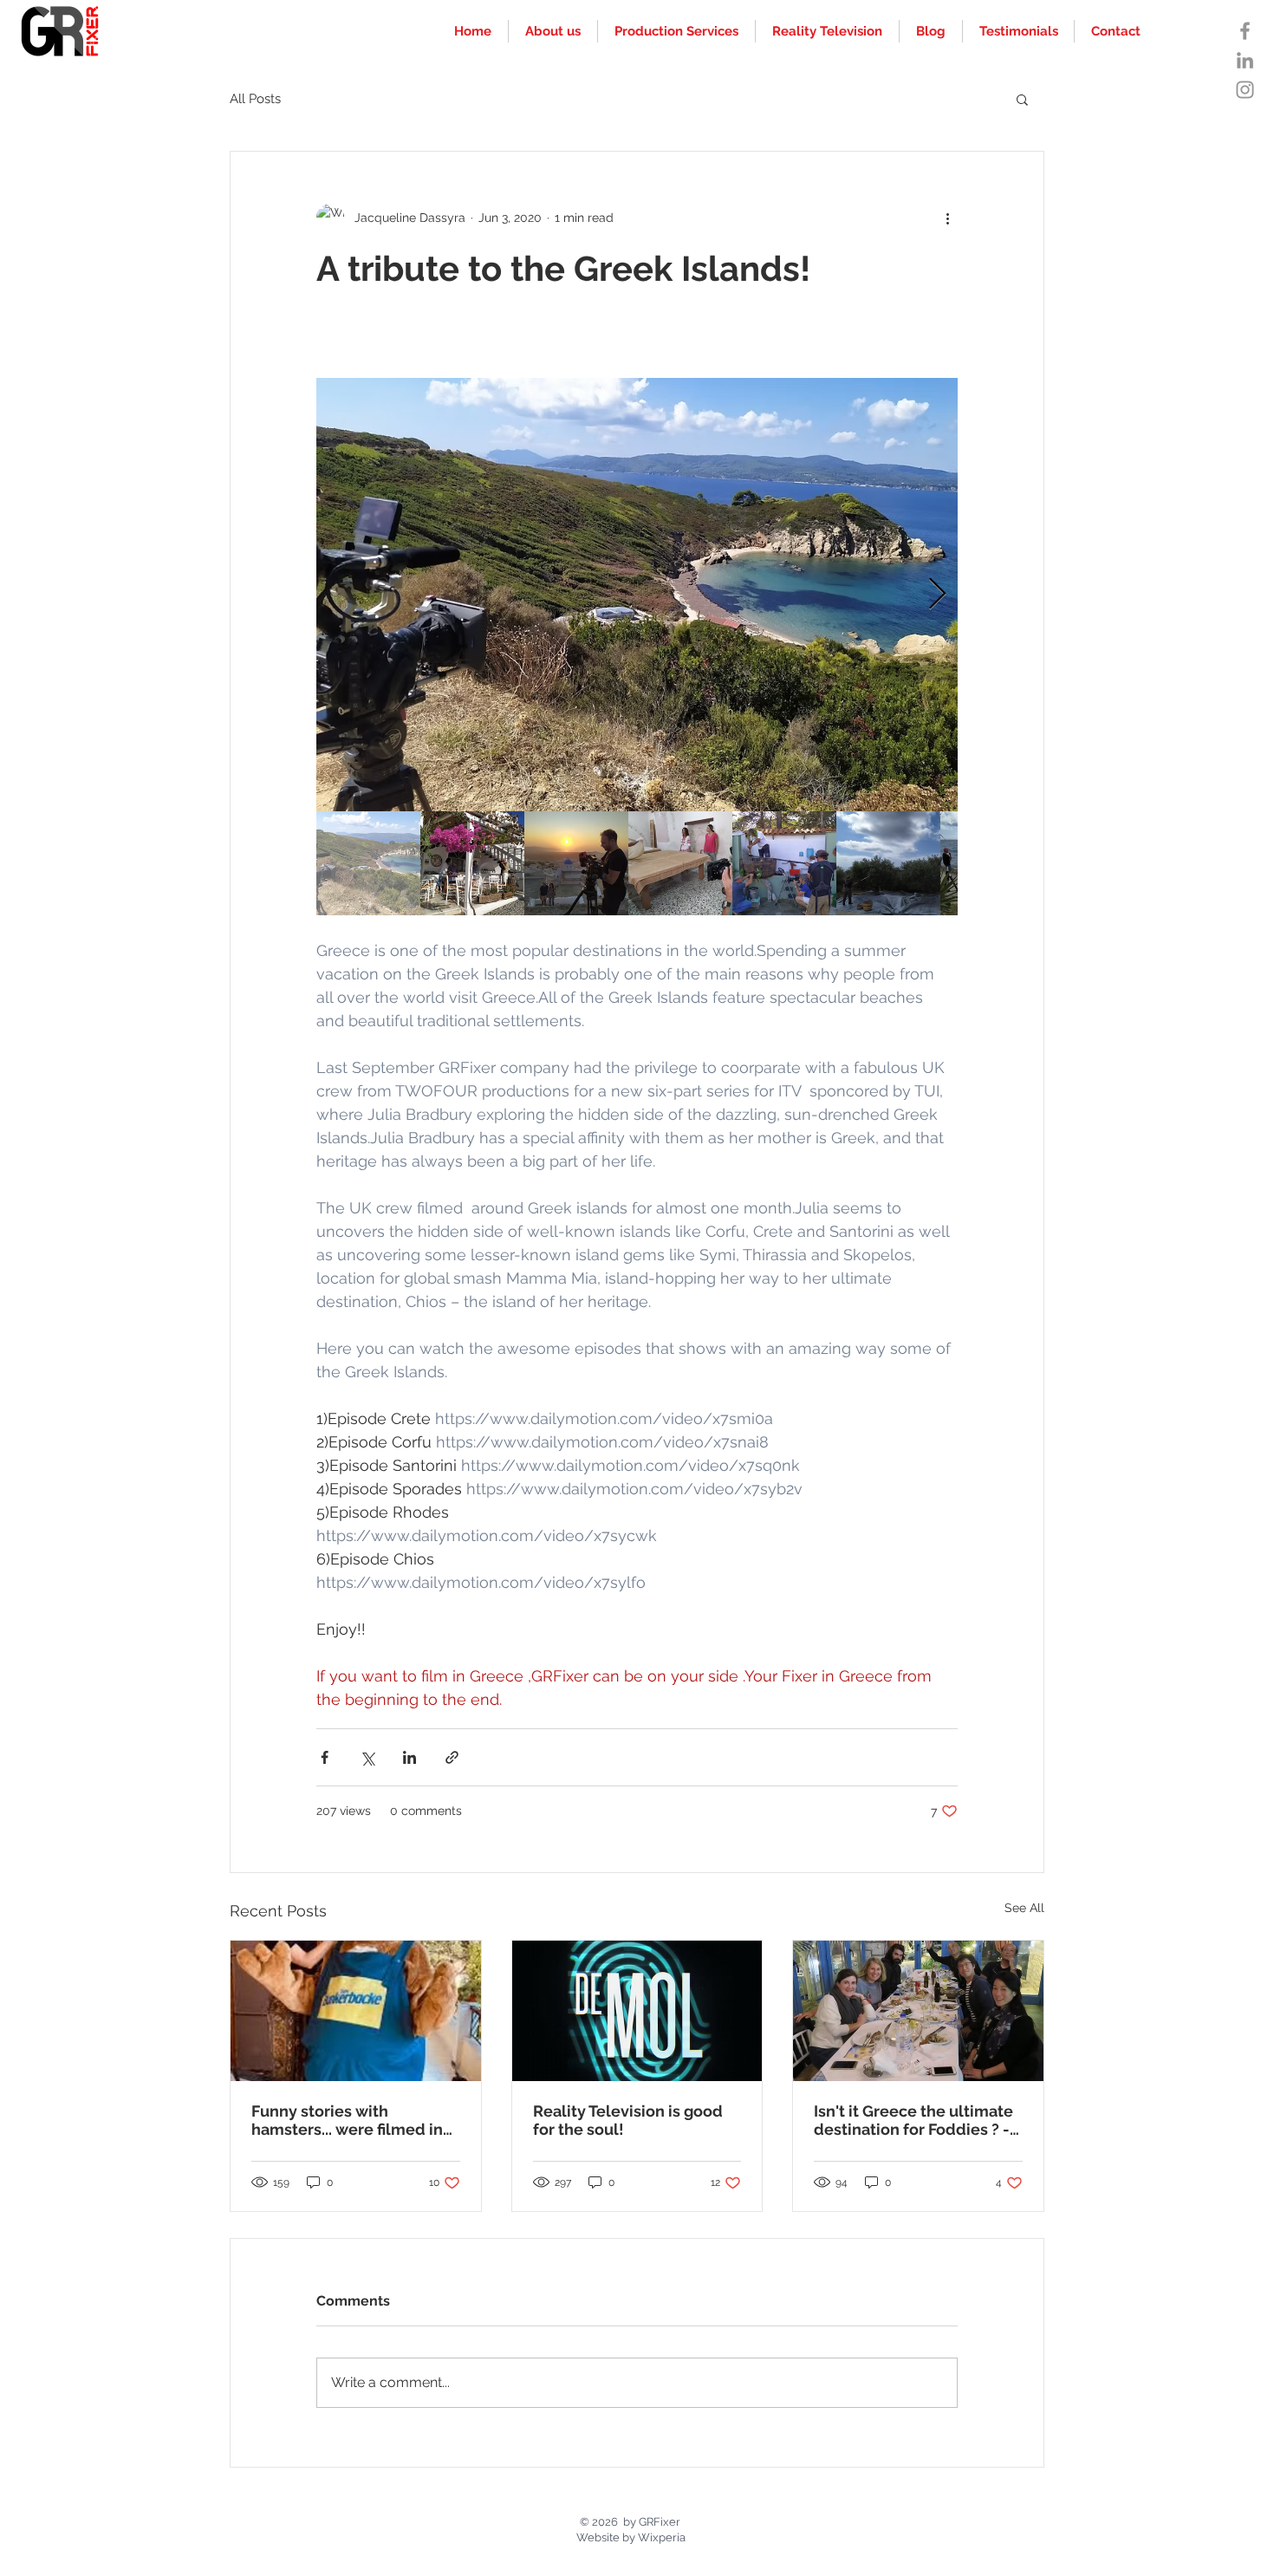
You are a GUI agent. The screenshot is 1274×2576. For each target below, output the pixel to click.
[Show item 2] (472, 863)
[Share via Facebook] (325, 1757)
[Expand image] (637, 595)
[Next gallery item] (937, 595)
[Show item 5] (784, 863)
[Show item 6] (888, 863)
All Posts (255, 99)
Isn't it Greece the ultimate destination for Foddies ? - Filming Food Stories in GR (913, 2120)
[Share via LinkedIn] (409, 1757)
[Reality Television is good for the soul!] (637, 2011)
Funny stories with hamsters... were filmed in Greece (347, 2120)
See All (1024, 1908)
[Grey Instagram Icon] (1245, 90)
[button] (1022, 99)
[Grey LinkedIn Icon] (1245, 60)
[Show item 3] (576, 863)
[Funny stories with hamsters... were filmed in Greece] (356, 2011)
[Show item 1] (368, 863)
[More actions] (947, 218)
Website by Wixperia (631, 2537)
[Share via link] (452, 1757)
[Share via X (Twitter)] (367, 1757)
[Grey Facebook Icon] (1245, 31)
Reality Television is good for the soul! (628, 2120)
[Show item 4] (680, 863)
